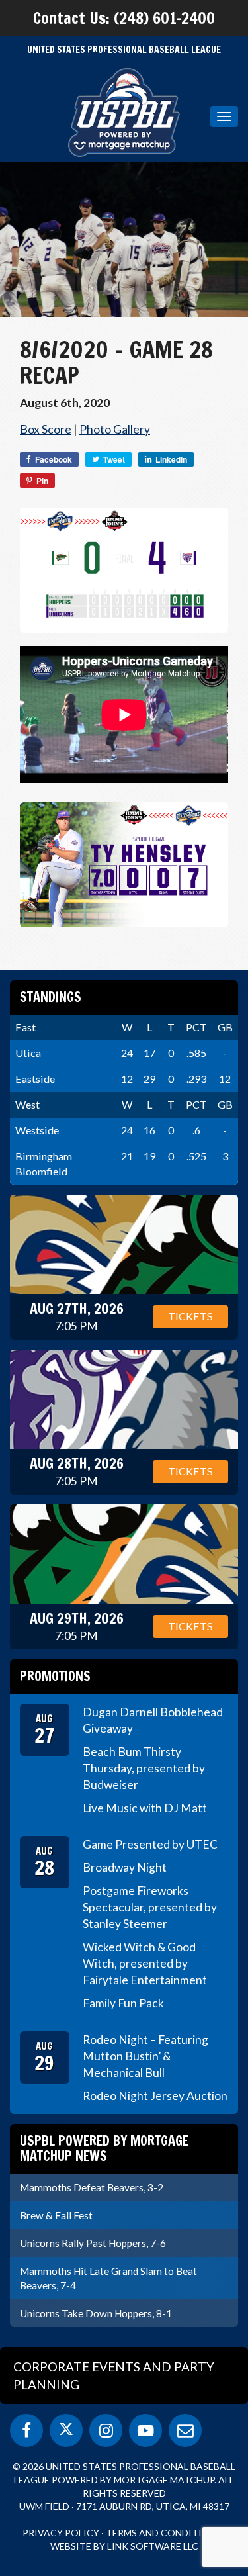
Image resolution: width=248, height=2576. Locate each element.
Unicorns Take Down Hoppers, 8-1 (96, 2313)
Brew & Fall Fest (56, 2215)
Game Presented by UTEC (150, 1844)
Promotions (55, 1676)
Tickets (190, 1316)
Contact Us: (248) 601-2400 (124, 18)
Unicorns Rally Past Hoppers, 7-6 (93, 2243)
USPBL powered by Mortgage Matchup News (104, 2148)
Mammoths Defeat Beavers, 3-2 (92, 2187)
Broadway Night (125, 1867)
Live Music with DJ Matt (145, 1808)
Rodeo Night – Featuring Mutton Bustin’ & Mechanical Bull (145, 2056)
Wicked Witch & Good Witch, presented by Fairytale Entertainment (145, 1963)
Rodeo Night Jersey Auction (155, 2096)
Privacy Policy (61, 2533)
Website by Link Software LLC (124, 2546)
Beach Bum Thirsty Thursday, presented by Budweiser (144, 1768)
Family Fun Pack (123, 2003)
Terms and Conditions (164, 2533)
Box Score (46, 429)
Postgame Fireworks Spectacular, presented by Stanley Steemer (150, 1907)
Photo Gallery (115, 429)
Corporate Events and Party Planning (114, 2375)
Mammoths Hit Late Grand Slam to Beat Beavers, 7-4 (108, 2278)
